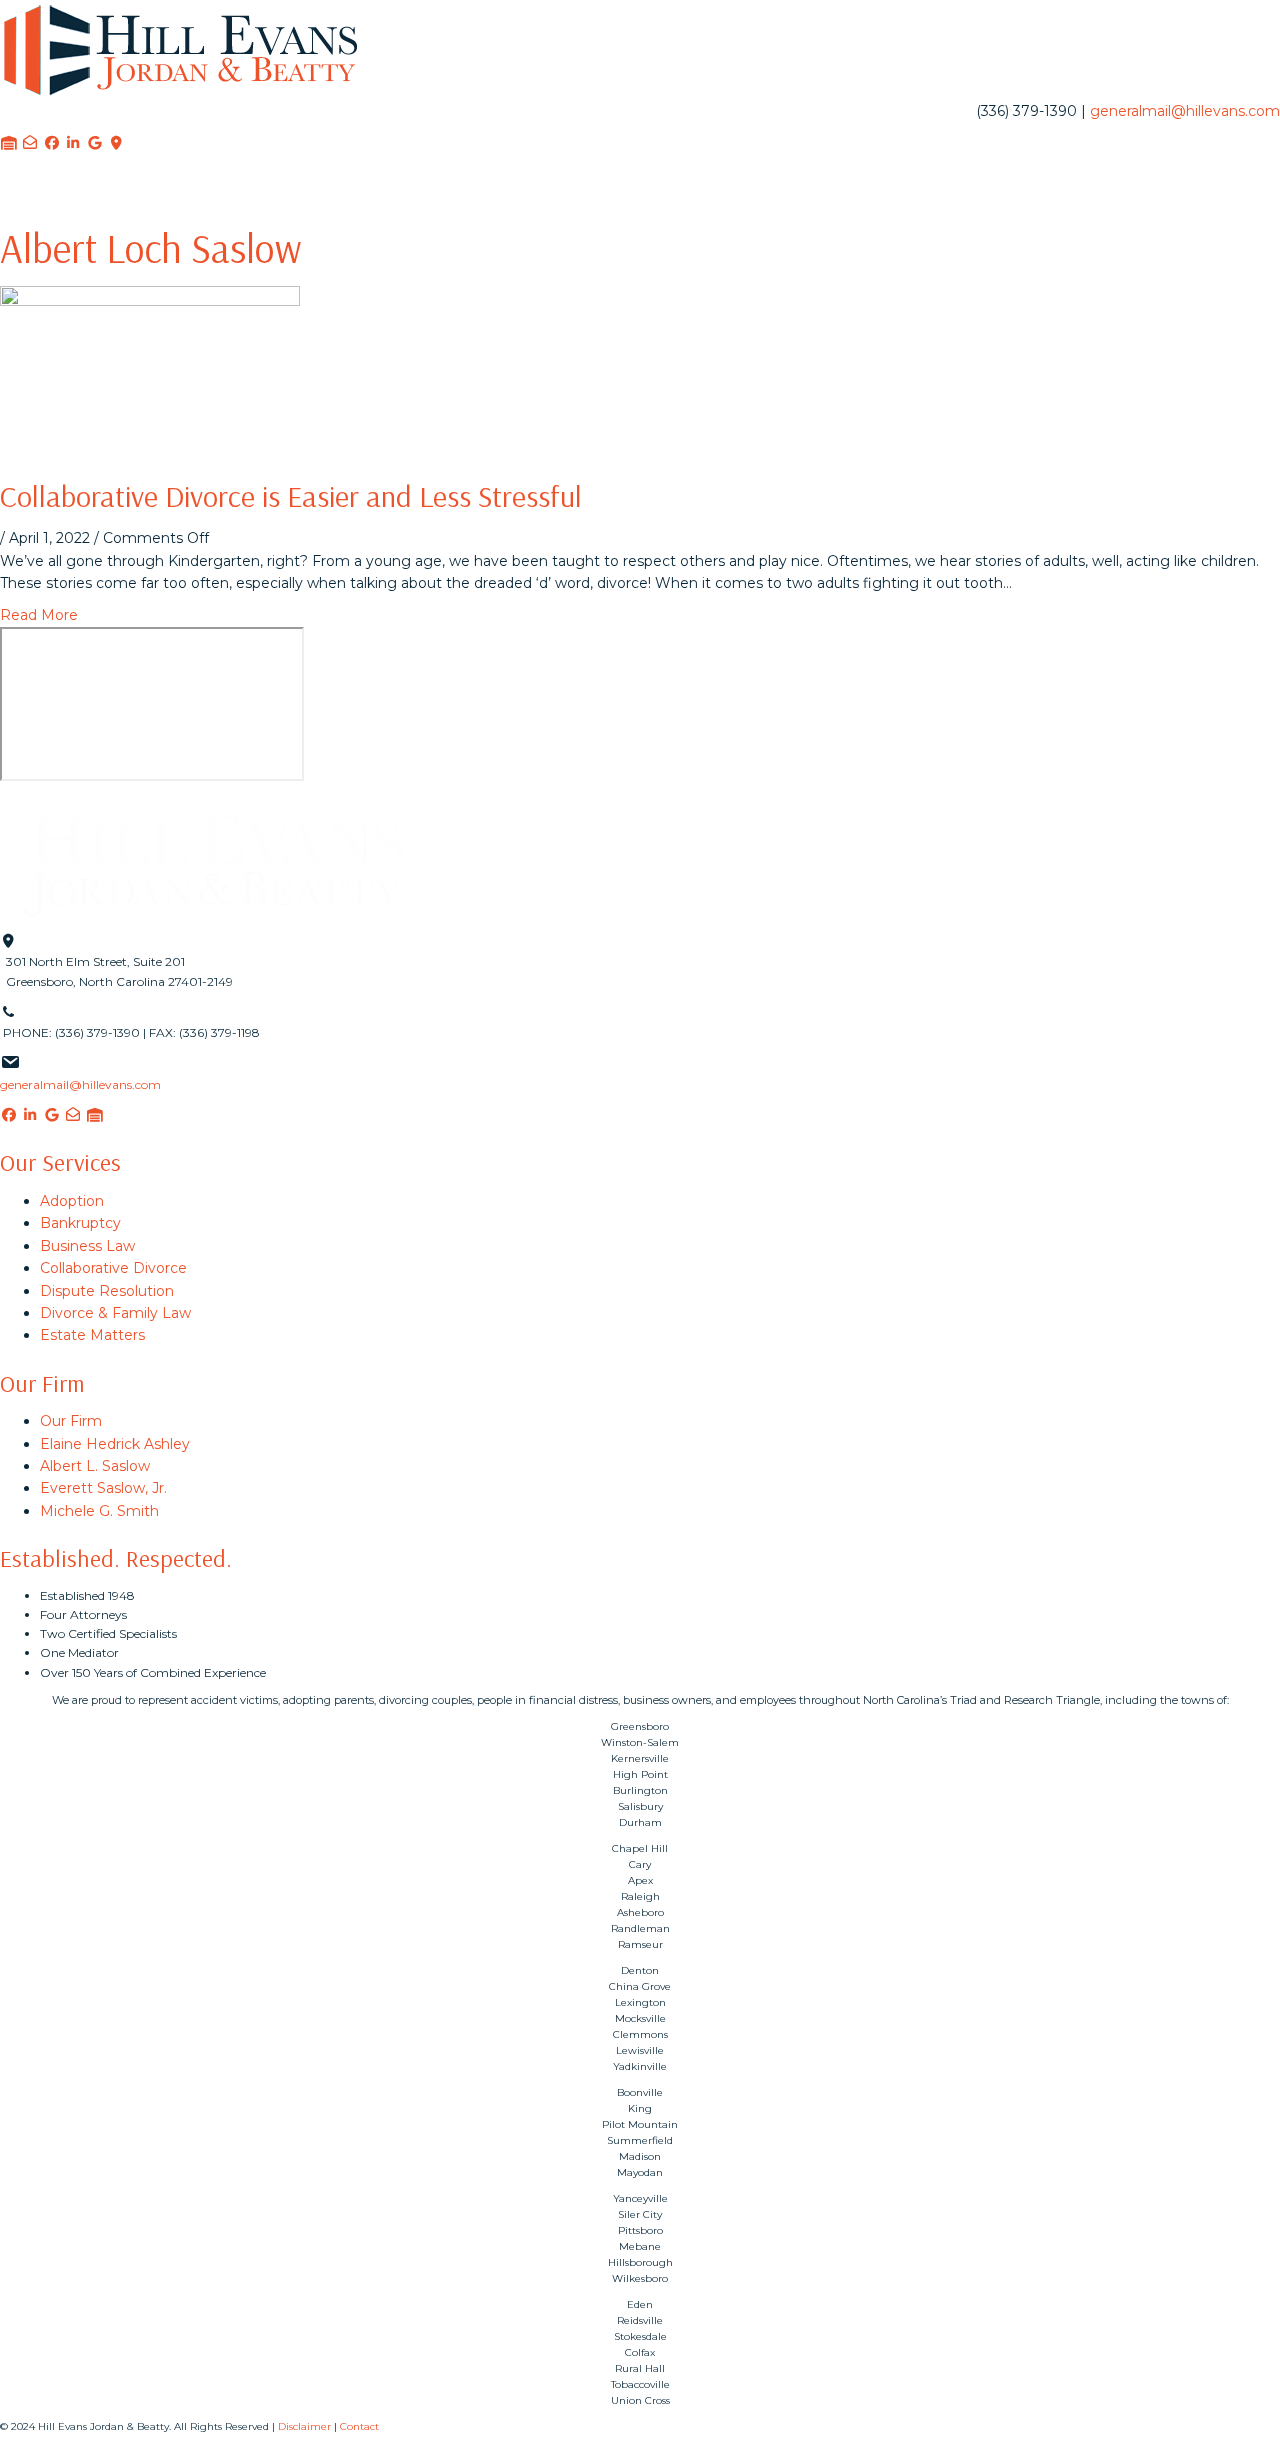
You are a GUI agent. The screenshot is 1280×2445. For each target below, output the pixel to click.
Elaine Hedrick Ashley (115, 1444)
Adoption (72, 1201)
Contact (359, 2426)
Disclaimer (304, 2426)
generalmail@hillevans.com (1185, 111)
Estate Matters (92, 1335)
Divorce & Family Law (115, 1313)
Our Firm (71, 1421)
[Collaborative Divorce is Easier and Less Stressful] (150, 369)
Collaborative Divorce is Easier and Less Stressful (291, 496)
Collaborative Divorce (113, 1268)
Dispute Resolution (107, 1291)
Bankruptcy (80, 1223)
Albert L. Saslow (95, 1466)
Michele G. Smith (99, 1511)
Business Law (87, 1246)
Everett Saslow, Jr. (103, 1488)
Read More (39, 615)
